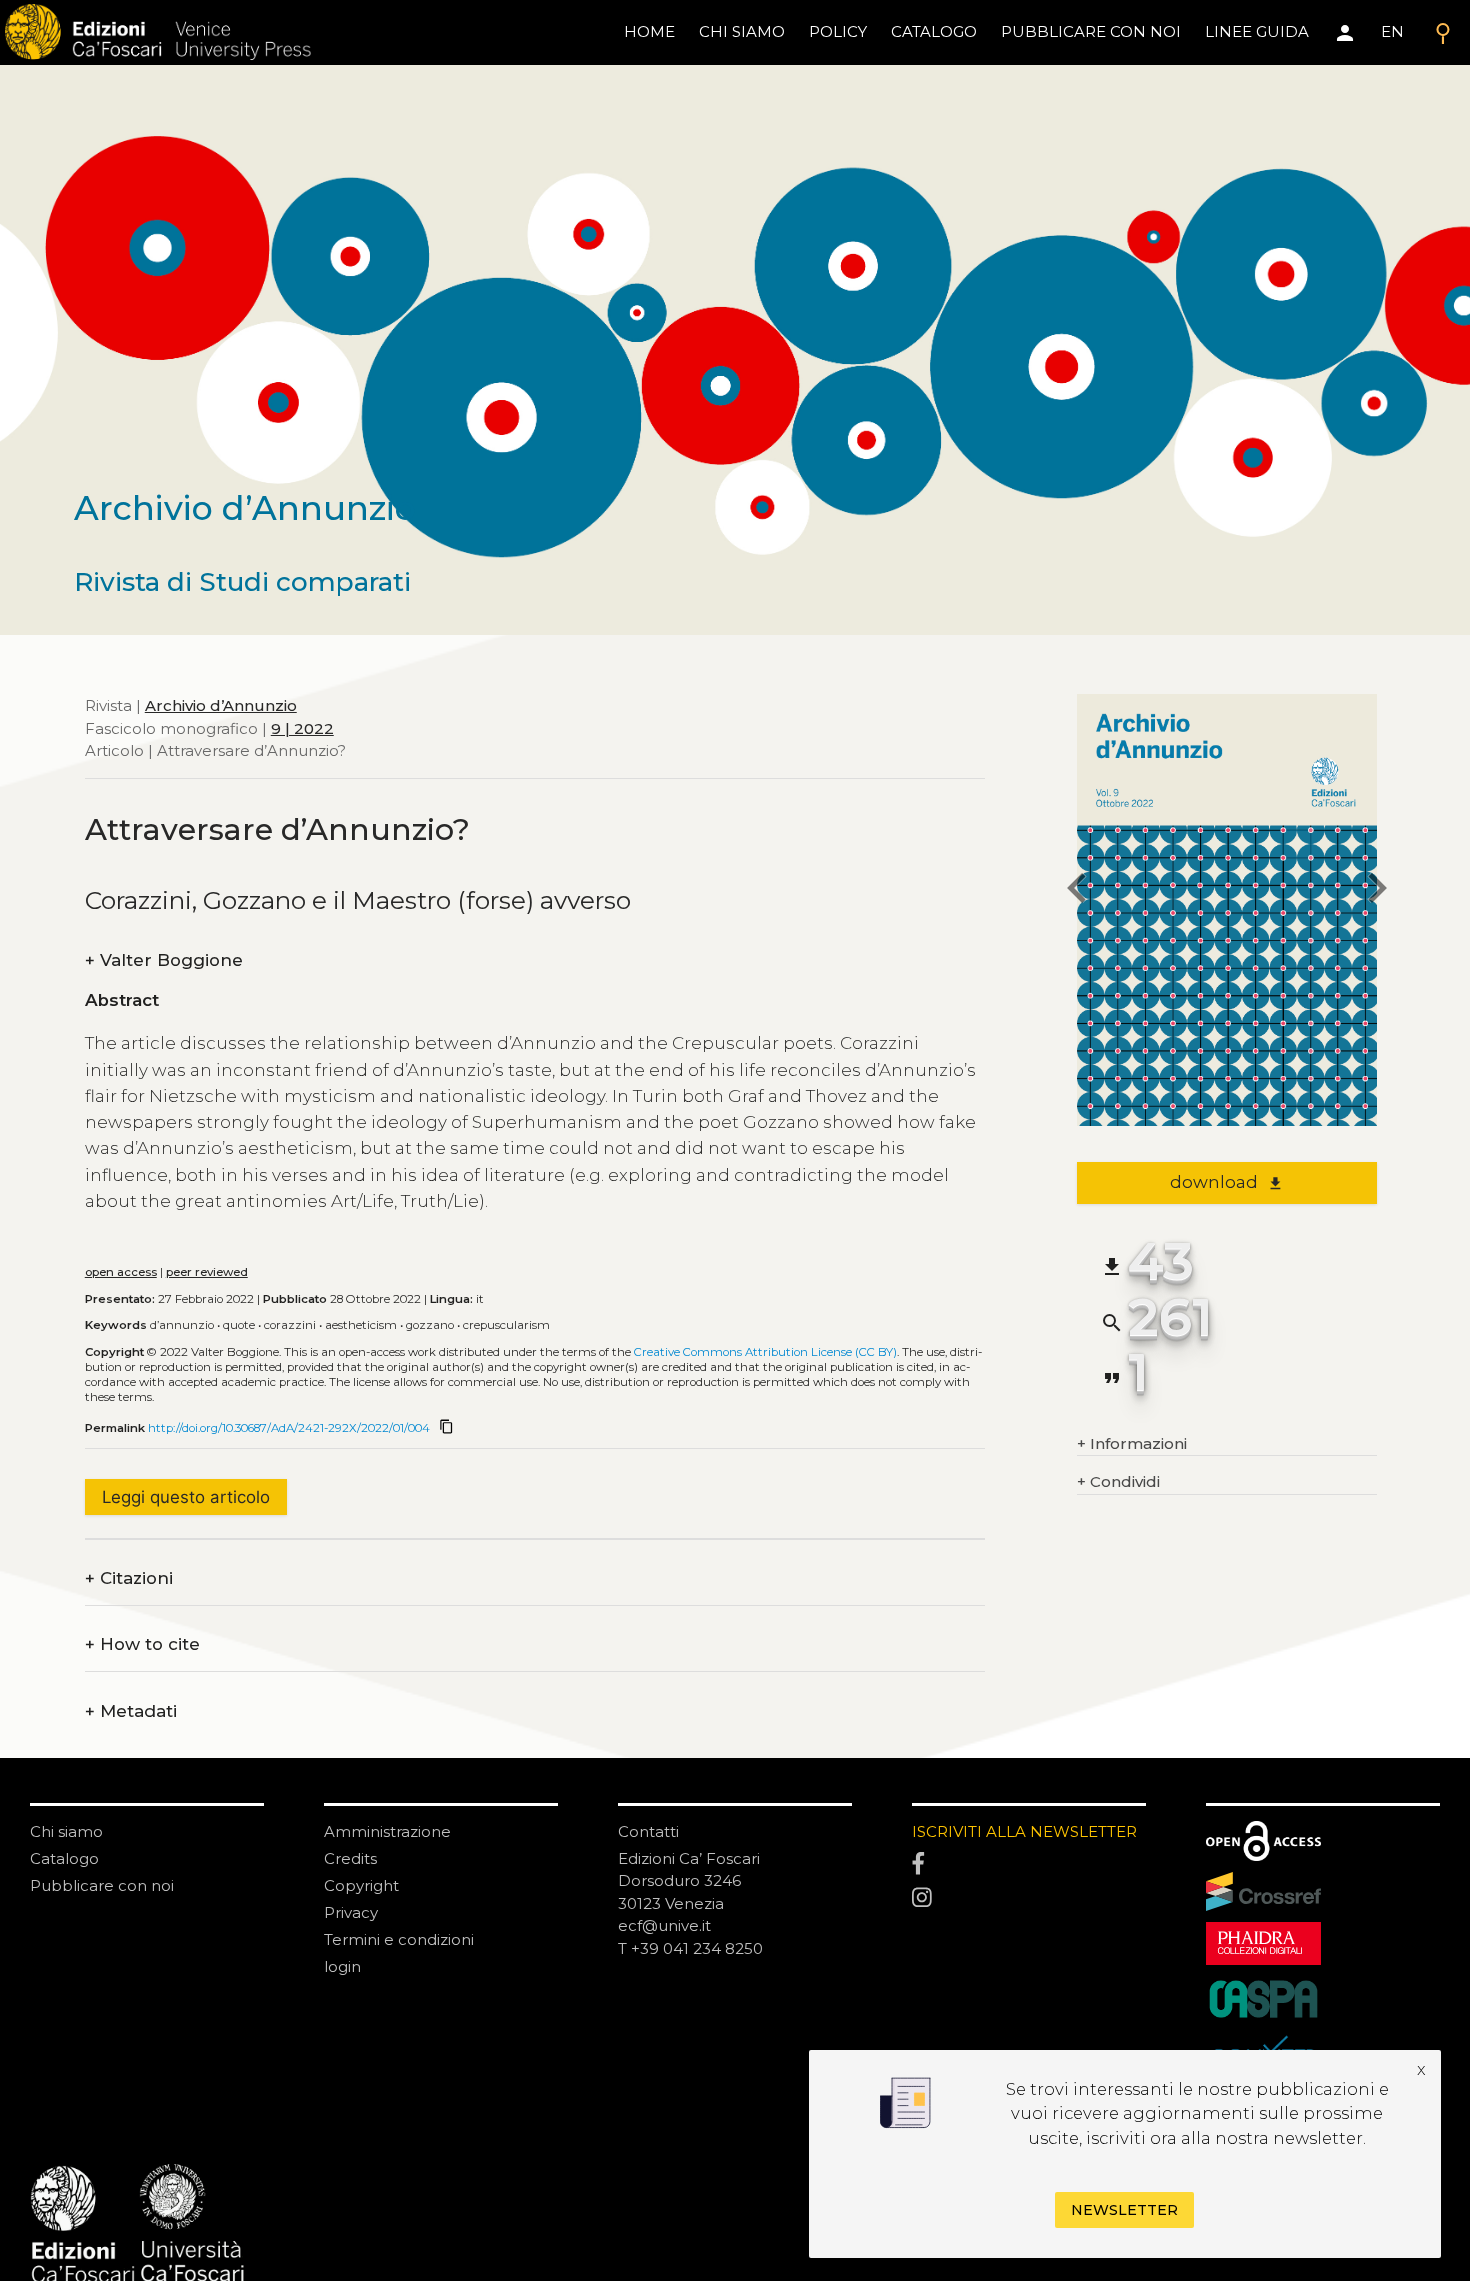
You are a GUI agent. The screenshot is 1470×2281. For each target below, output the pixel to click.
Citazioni (129, 1578)
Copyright (361, 1885)
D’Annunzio (182, 1325)
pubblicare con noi (1091, 31)
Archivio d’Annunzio (221, 705)
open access (121, 1272)
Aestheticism (361, 1325)
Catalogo (64, 1858)
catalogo (934, 31)
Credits (350, 1858)
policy (838, 31)
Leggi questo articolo (186, 1497)
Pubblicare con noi (102, 1885)
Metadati (131, 1711)
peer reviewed (207, 1272)
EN (1392, 31)
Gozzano (430, 1325)
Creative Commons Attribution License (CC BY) (765, 1352)
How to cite (142, 1644)
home (649, 31)
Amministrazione (387, 1831)
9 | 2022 (302, 728)
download (1226, 1182)
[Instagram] (1029, 1898)
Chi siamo (66, 1831)
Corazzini (290, 1325)
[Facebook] (1029, 1865)
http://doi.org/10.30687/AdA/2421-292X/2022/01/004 (289, 1428)
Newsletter (1124, 2210)
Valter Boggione (164, 960)
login (342, 1966)
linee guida (1257, 31)
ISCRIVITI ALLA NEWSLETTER (1024, 1831)
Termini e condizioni (399, 1939)
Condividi (1118, 1481)
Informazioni (1132, 1443)
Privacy (351, 1912)
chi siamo (742, 31)
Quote (239, 1325)
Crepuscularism (506, 1325)
